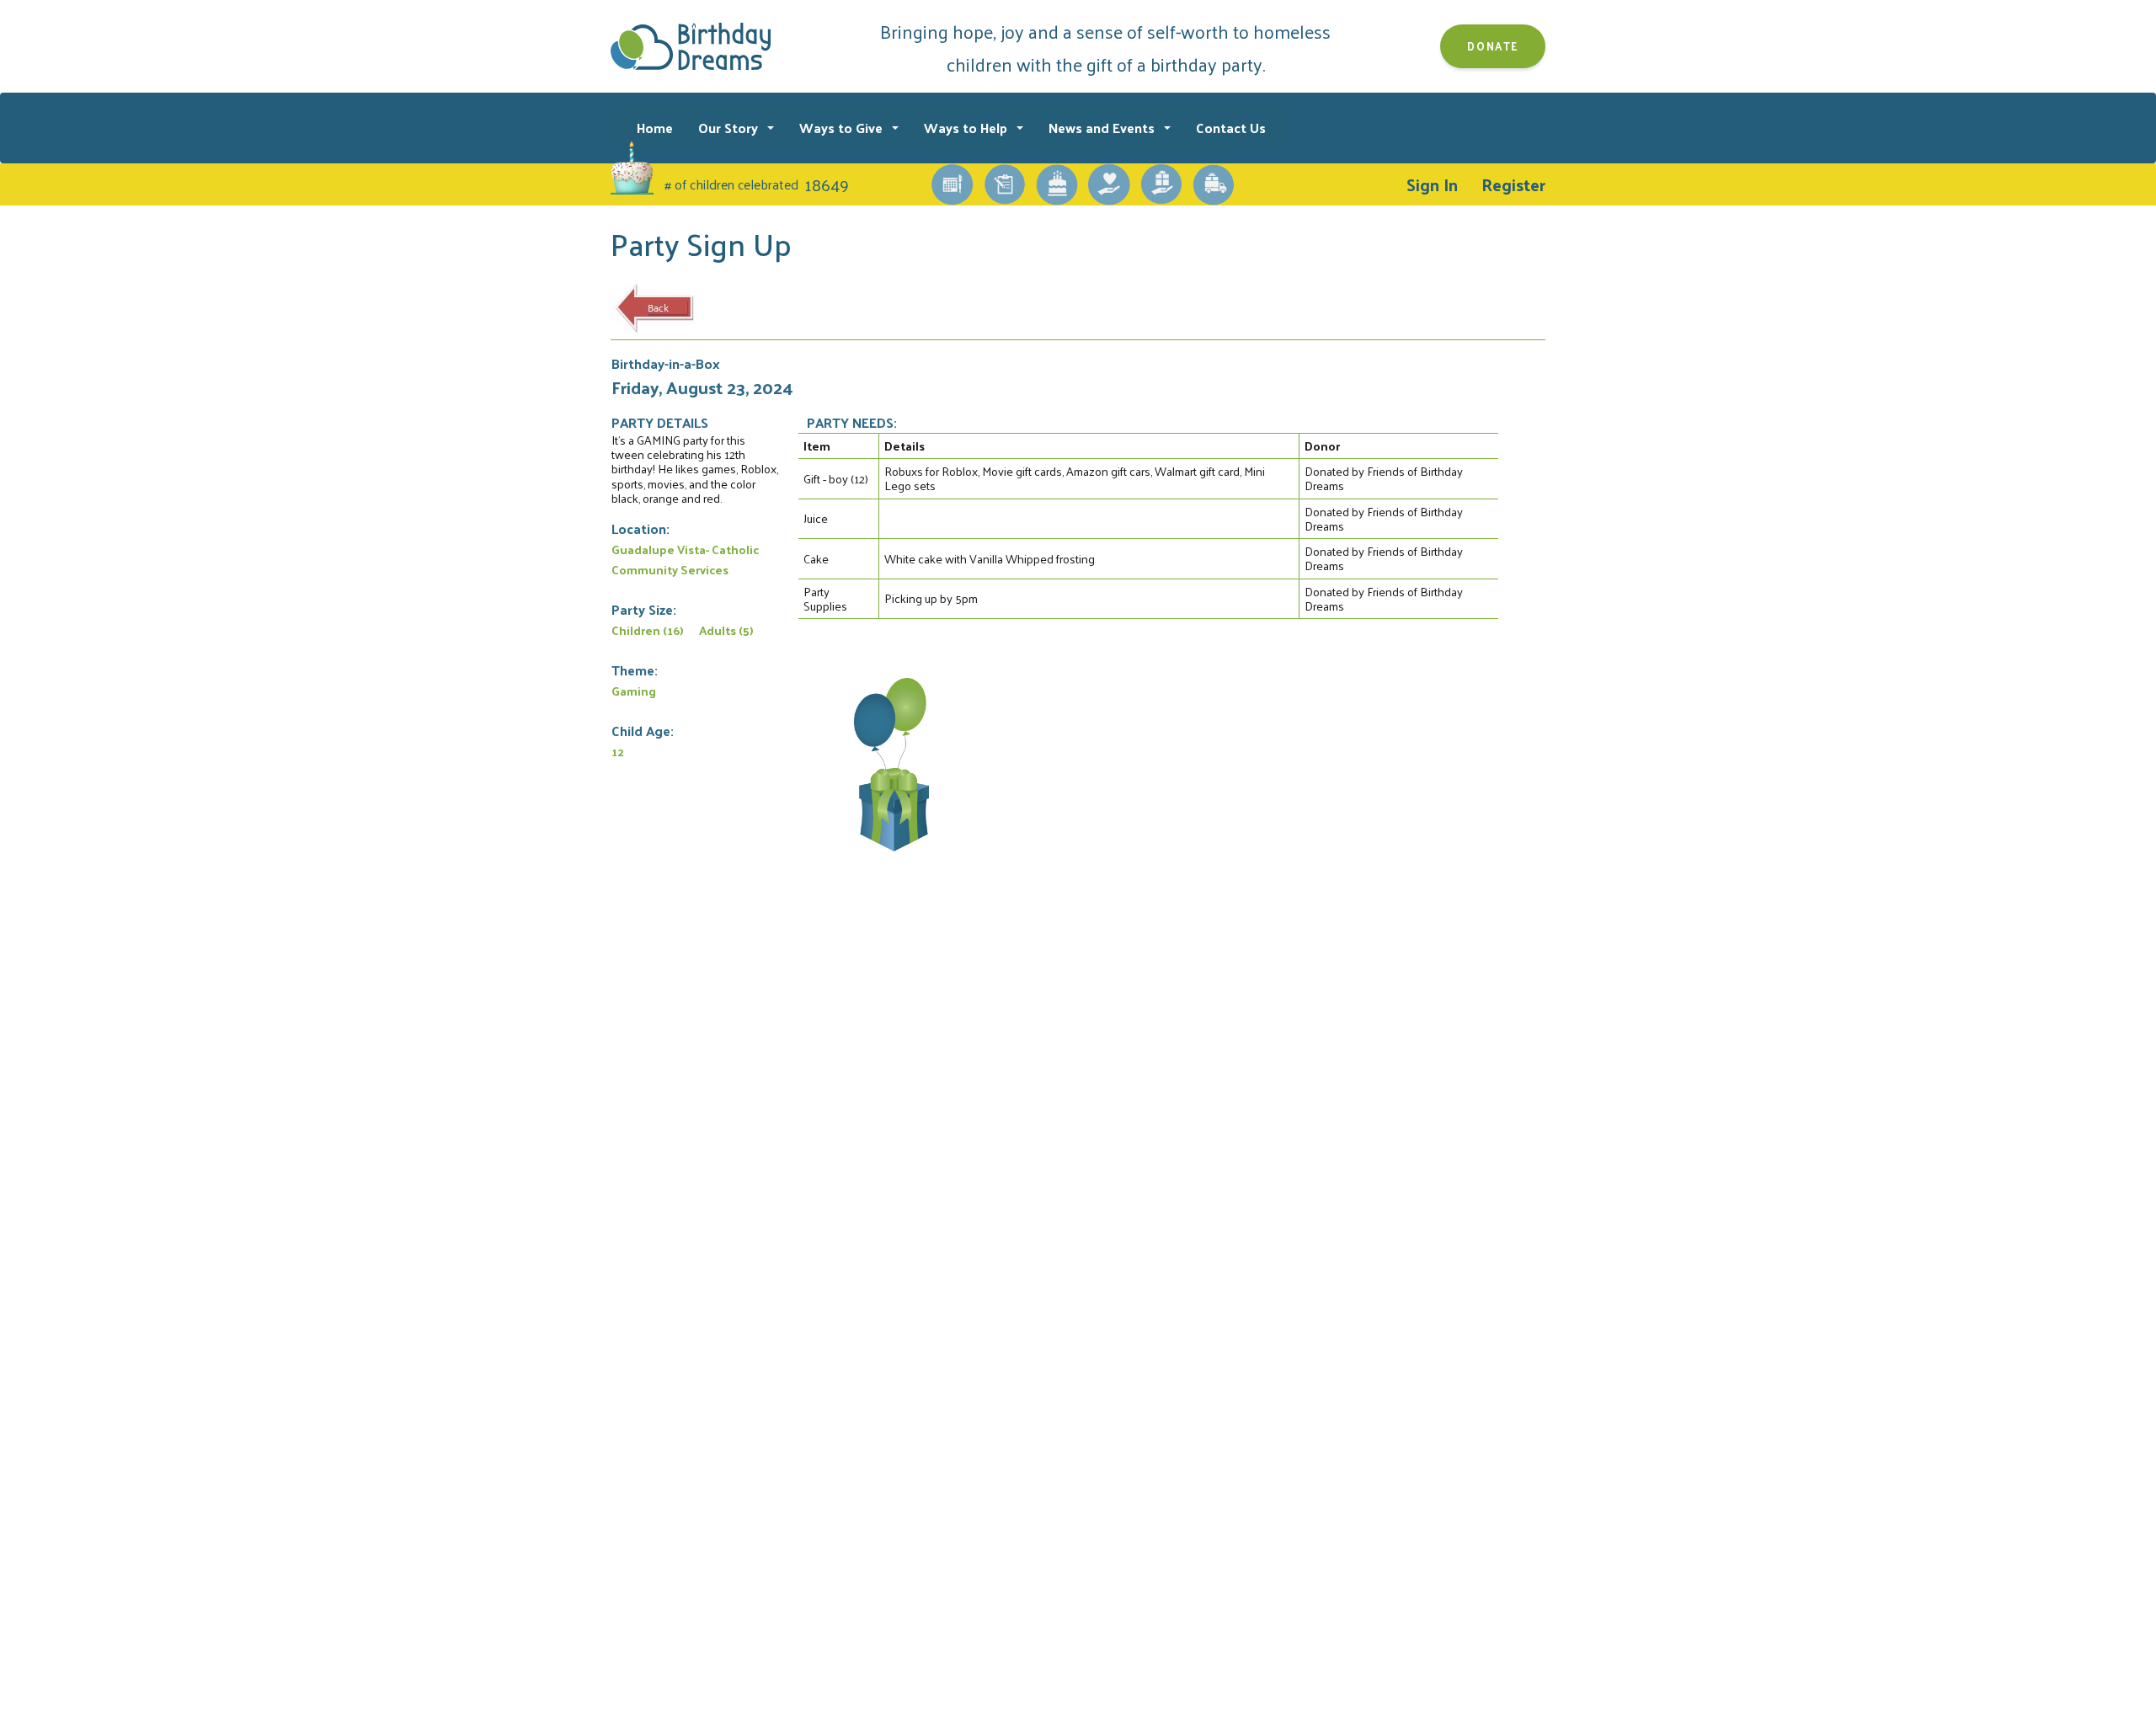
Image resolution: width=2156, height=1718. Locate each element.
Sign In (1432, 184)
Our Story (730, 128)
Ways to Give (843, 128)
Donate (1493, 46)
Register (1513, 184)
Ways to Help (967, 128)
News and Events (1103, 128)
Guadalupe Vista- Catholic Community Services (685, 559)
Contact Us (1231, 128)
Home (655, 128)
